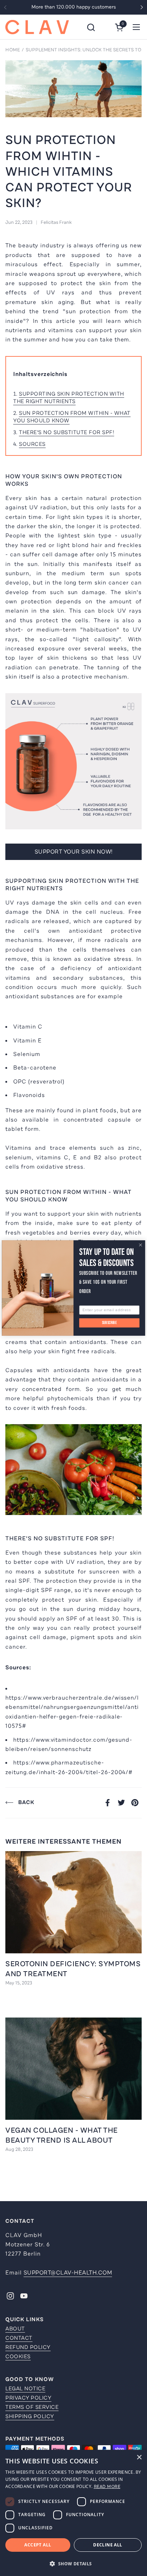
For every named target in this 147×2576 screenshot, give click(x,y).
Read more (107, 2487)
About (15, 2329)
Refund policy (28, 2347)
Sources (32, 444)
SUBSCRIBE (110, 1323)
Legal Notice (25, 2389)
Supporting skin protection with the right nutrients (69, 398)
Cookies (18, 2356)
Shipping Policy (30, 2416)
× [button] (139, 2457)
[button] (91, 27)
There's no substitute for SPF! (67, 432)
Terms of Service (32, 2407)
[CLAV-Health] (37, 27)
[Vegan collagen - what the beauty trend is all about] (73, 2069)
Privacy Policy (28, 2398)
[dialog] (73, 2513)
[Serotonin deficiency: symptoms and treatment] (73, 1902)
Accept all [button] (38, 2545)
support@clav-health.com (68, 2273)
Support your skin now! (74, 852)
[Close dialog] (141, 1245)
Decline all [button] (108, 2545)
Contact (19, 2338)
